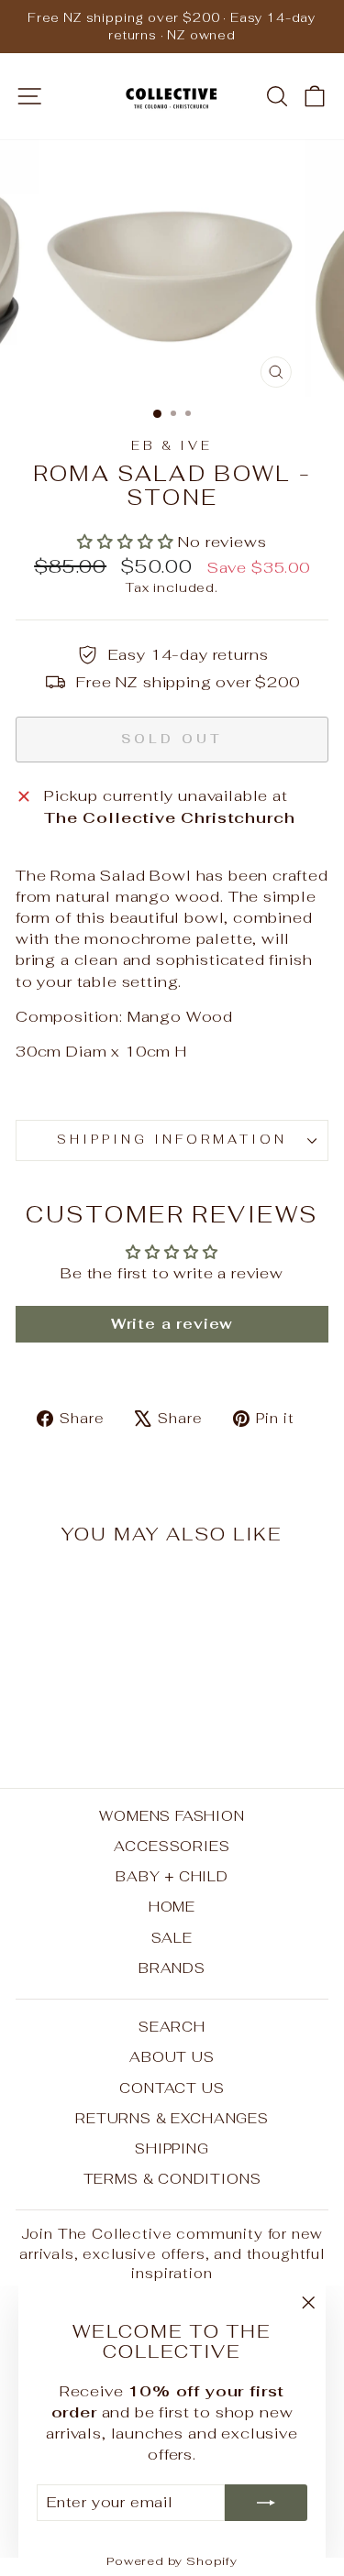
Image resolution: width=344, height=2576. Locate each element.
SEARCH (172, 2027)
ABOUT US (172, 2057)
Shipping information (172, 1140)
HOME (172, 1907)
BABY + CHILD (172, 1876)
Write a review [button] (172, 1324)
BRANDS (172, 1968)
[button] (128, 542)
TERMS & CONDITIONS (172, 2179)
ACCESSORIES (172, 1846)
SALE (172, 1938)
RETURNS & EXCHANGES (172, 2118)
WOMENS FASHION (172, 1816)
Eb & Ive (172, 446)
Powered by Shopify (172, 2561)
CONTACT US (172, 2088)
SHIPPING (172, 2148)
